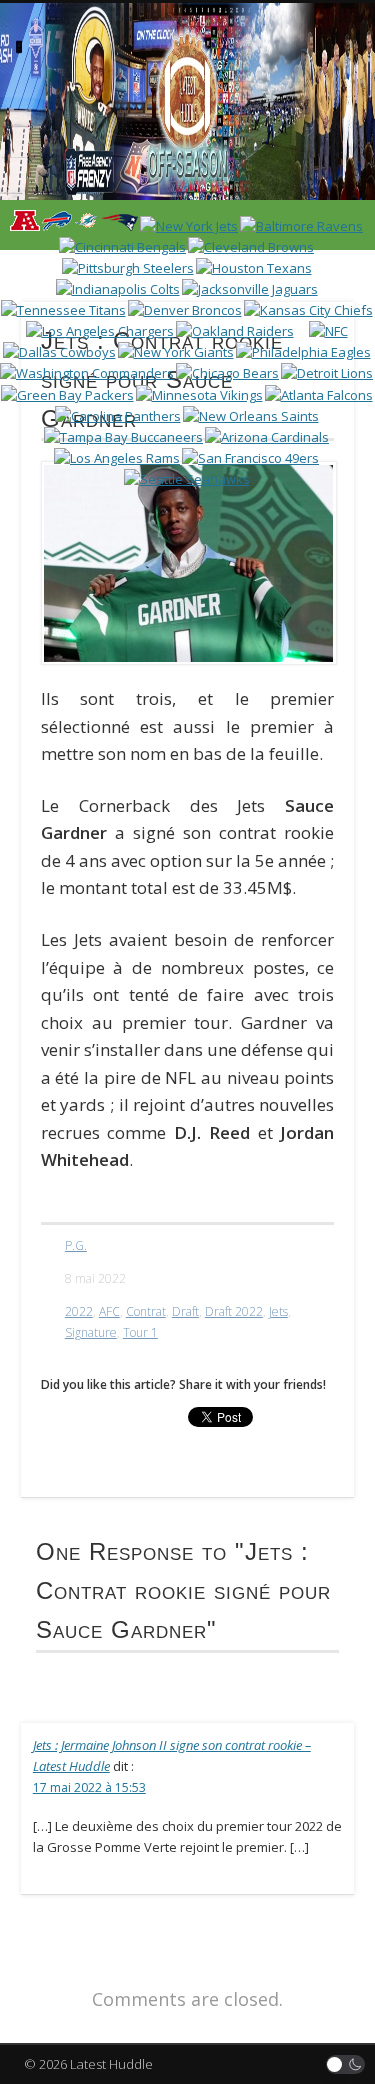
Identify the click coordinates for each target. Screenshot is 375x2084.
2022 (79, 1311)
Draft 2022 (234, 1311)
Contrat (146, 1311)
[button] (346, 2064)
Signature (91, 1332)
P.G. (76, 1245)
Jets (278, 1311)
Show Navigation (303, 179)
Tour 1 (140, 1332)
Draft (185, 1311)
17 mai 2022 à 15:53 (89, 1787)
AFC (109, 1311)
